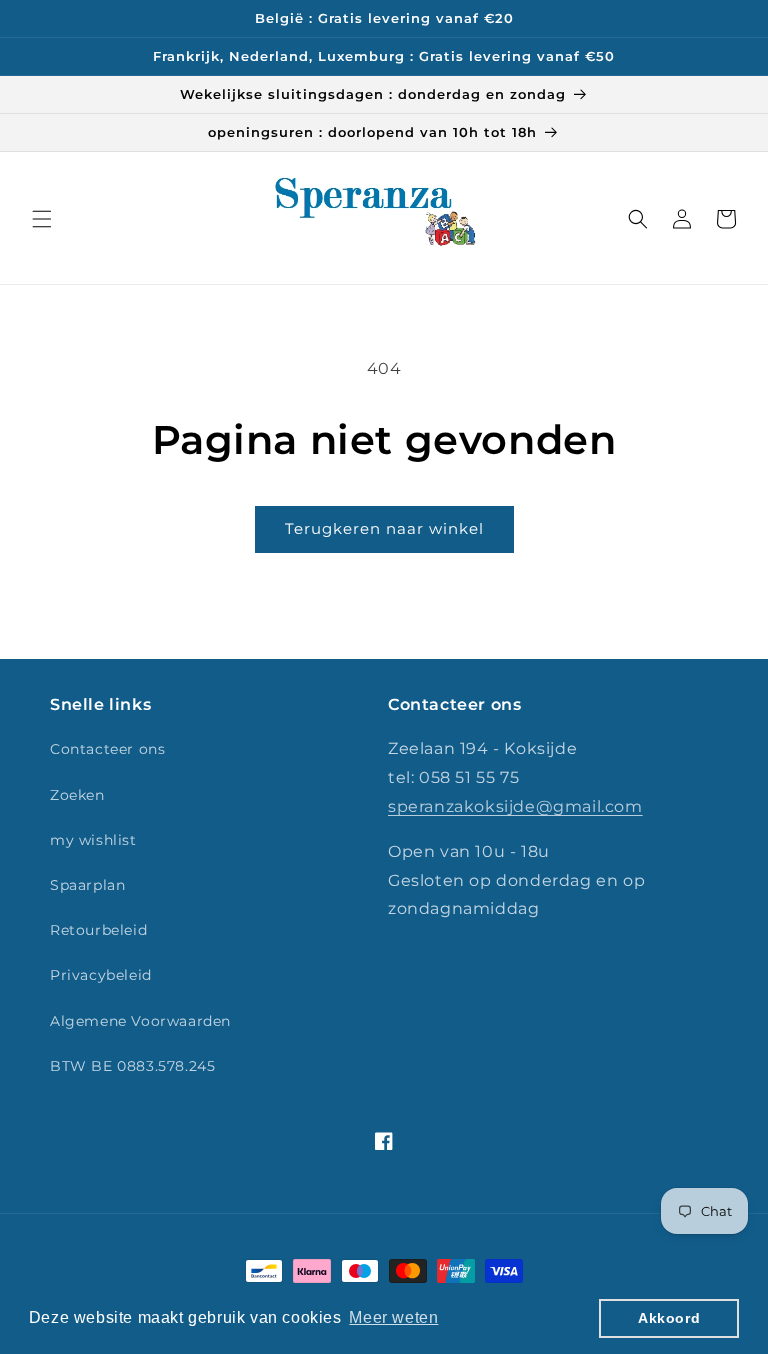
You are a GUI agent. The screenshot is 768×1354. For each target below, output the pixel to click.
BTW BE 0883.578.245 (132, 1066)
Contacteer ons (107, 749)
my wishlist (93, 840)
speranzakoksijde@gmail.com (515, 806)
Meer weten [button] (393, 1317)
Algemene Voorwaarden (140, 1021)
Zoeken (77, 795)
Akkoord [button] (669, 1318)
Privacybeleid (101, 975)
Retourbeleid (98, 930)
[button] (42, 219)
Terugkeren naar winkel (384, 528)
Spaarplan (87, 885)
